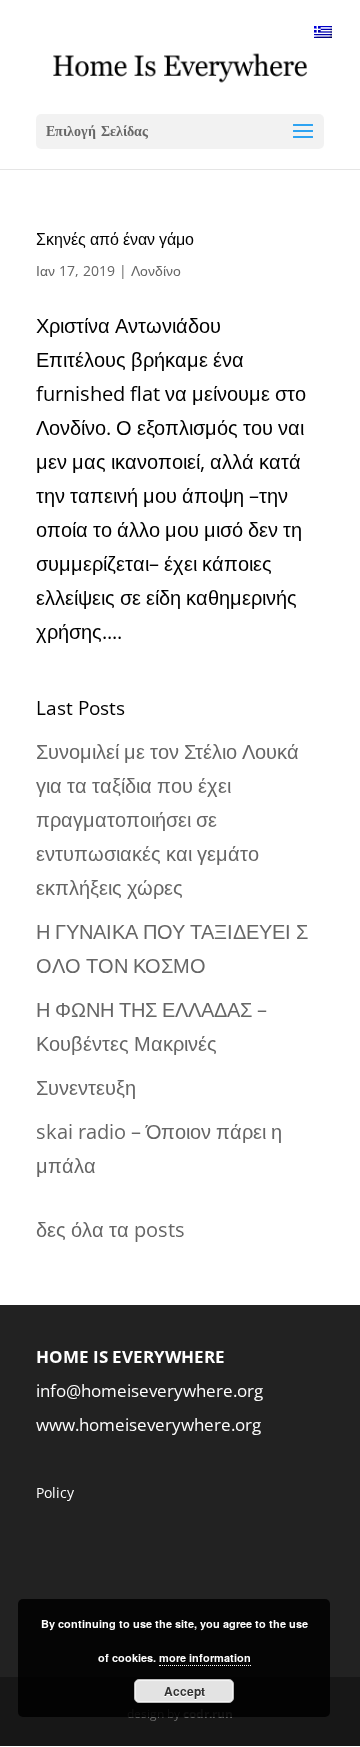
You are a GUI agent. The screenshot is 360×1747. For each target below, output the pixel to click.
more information (205, 1657)
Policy (55, 1492)
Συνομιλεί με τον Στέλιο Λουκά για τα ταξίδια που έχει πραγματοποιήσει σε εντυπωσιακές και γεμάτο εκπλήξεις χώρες (167, 819)
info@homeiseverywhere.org (149, 1390)
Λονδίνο (156, 270)
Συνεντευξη (86, 1087)
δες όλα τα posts (110, 1229)
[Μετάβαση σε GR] (323, 30)
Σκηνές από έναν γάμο (115, 239)
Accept (184, 1691)
